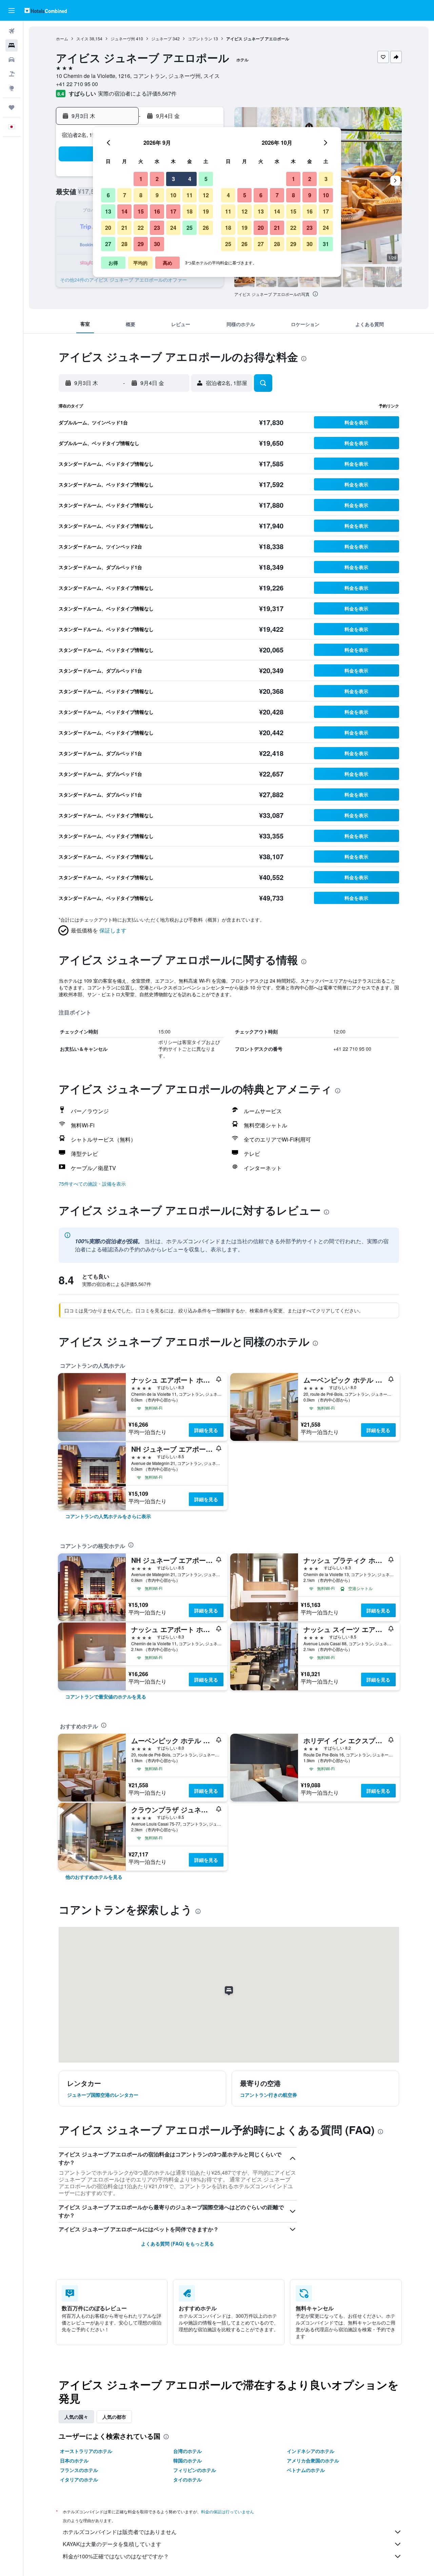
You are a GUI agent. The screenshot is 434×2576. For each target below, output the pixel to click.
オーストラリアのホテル (86, 2451)
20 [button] (108, 228)
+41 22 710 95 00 (77, 84)
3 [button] (173, 179)
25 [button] (190, 228)
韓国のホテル (188, 2460)
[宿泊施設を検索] (12, 45)
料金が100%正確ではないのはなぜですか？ (116, 2556)
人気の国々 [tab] (76, 2417)
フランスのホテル (79, 2470)
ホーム (62, 38)
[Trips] (12, 107)
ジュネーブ (161, 38)
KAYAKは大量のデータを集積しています (112, 2544)
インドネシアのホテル (311, 2451)
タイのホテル (188, 2479)
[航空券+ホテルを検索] (12, 74)
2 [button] (157, 179)
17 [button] (173, 211)
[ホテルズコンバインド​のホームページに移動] (46, 10)
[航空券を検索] (12, 31)
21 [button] (124, 228)
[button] (12, 11)
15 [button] (141, 211)
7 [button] (125, 195)
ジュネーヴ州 (123, 38)
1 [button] (141, 179)
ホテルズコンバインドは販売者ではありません (120, 2532)
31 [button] (326, 244)
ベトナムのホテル (306, 2470)
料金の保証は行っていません (228, 2511)
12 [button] (206, 195)
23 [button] (157, 228)
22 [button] (141, 228)
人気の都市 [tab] (114, 2417)
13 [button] (108, 211)
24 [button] (173, 228)
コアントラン (200, 38)
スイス (82, 38)
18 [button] (190, 211)
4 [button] (190, 179)
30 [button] (157, 244)
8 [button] (141, 195)
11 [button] (190, 195)
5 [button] (206, 179)
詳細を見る (206, 1430)
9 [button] (157, 195)
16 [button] (157, 211)
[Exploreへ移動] (12, 88)
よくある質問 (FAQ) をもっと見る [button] (177, 2243)
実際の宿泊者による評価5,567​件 (137, 93)
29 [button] (141, 244)
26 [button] (206, 228)
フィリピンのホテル (195, 2470)
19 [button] (206, 211)
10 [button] (173, 195)
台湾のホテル (188, 2451)
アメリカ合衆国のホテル (313, 2460)
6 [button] (108, 195)
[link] (108, 1516)
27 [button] (108, 244)
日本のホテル (74, 2460)
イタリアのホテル (79, 2479)
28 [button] (124, 244)
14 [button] (124, 211)
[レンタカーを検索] (12, 60)
